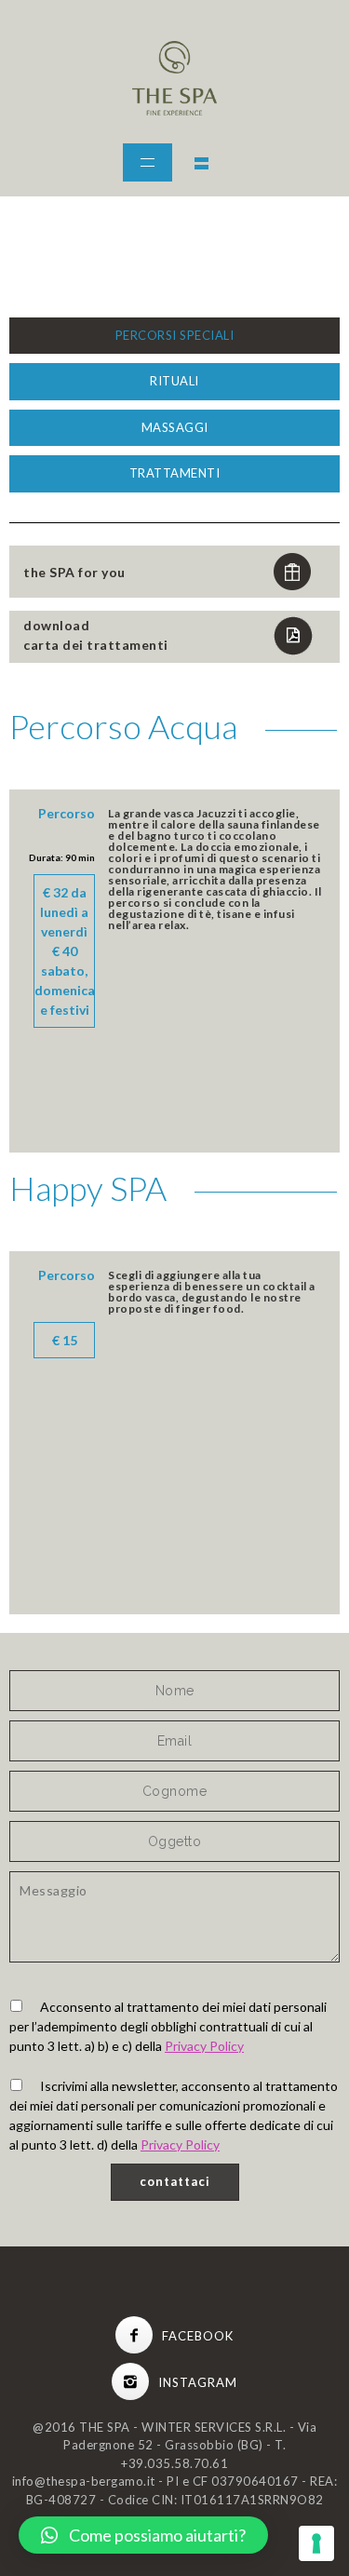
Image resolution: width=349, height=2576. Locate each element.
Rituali (174, 381)
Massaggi (175, 427)
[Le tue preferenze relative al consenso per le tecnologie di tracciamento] (316, 2543)
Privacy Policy (204, 2046)
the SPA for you (74, 572)
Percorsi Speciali (175, 335)
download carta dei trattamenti (96, 635)
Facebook (198, 2336)
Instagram (198, 2382)
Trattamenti (175, 473)
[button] (143, 2535)
